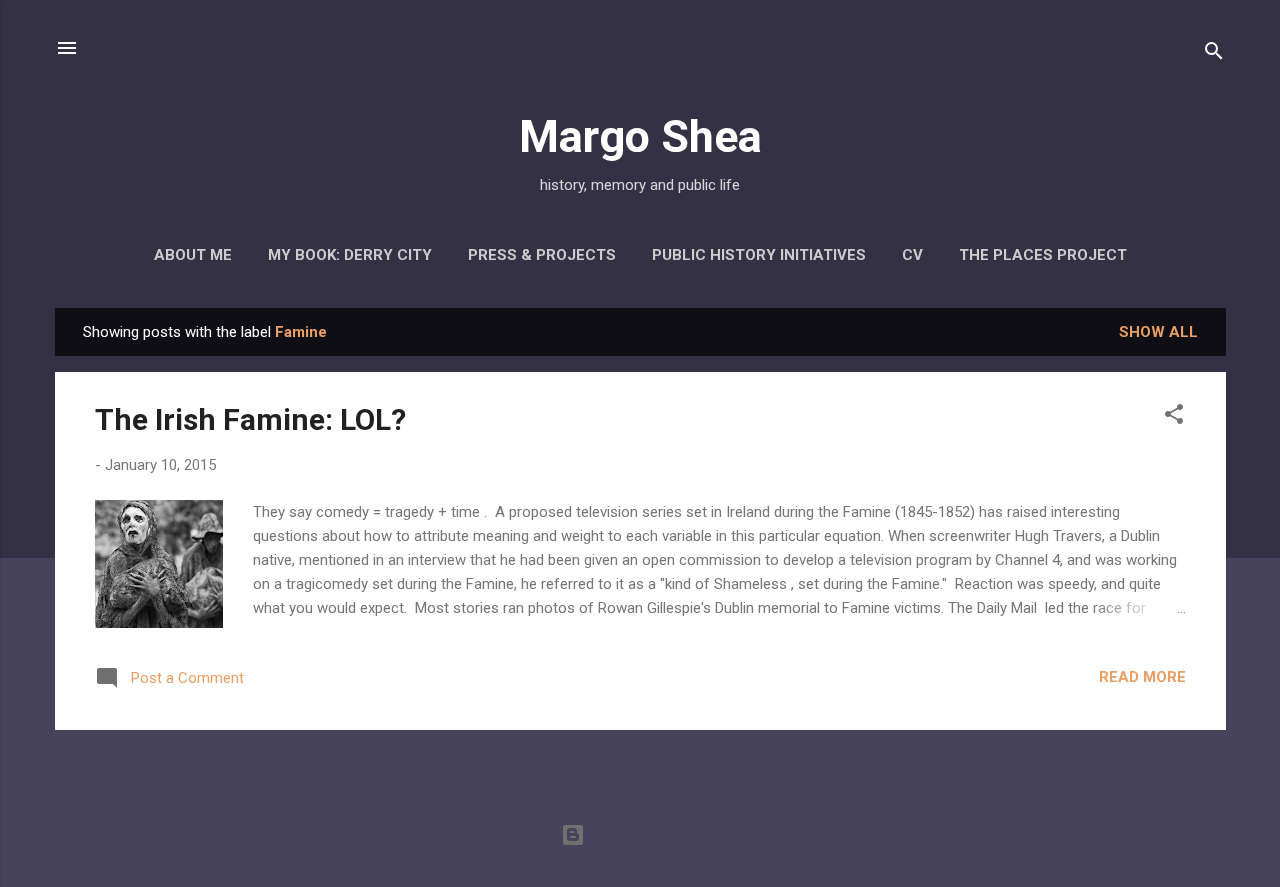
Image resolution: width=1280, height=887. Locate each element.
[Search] (1214, 54)
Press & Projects (542, 255)
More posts (640, 769)
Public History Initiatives (759, 255)
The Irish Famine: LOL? (250, 419)
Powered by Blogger (652, 835)
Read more (1142, 677)
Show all (1158, 332)
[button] (1174, 417)
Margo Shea (640, 136)
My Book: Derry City (350, 255)
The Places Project (1043, 255)
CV (912, 255)
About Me (193, 255)
